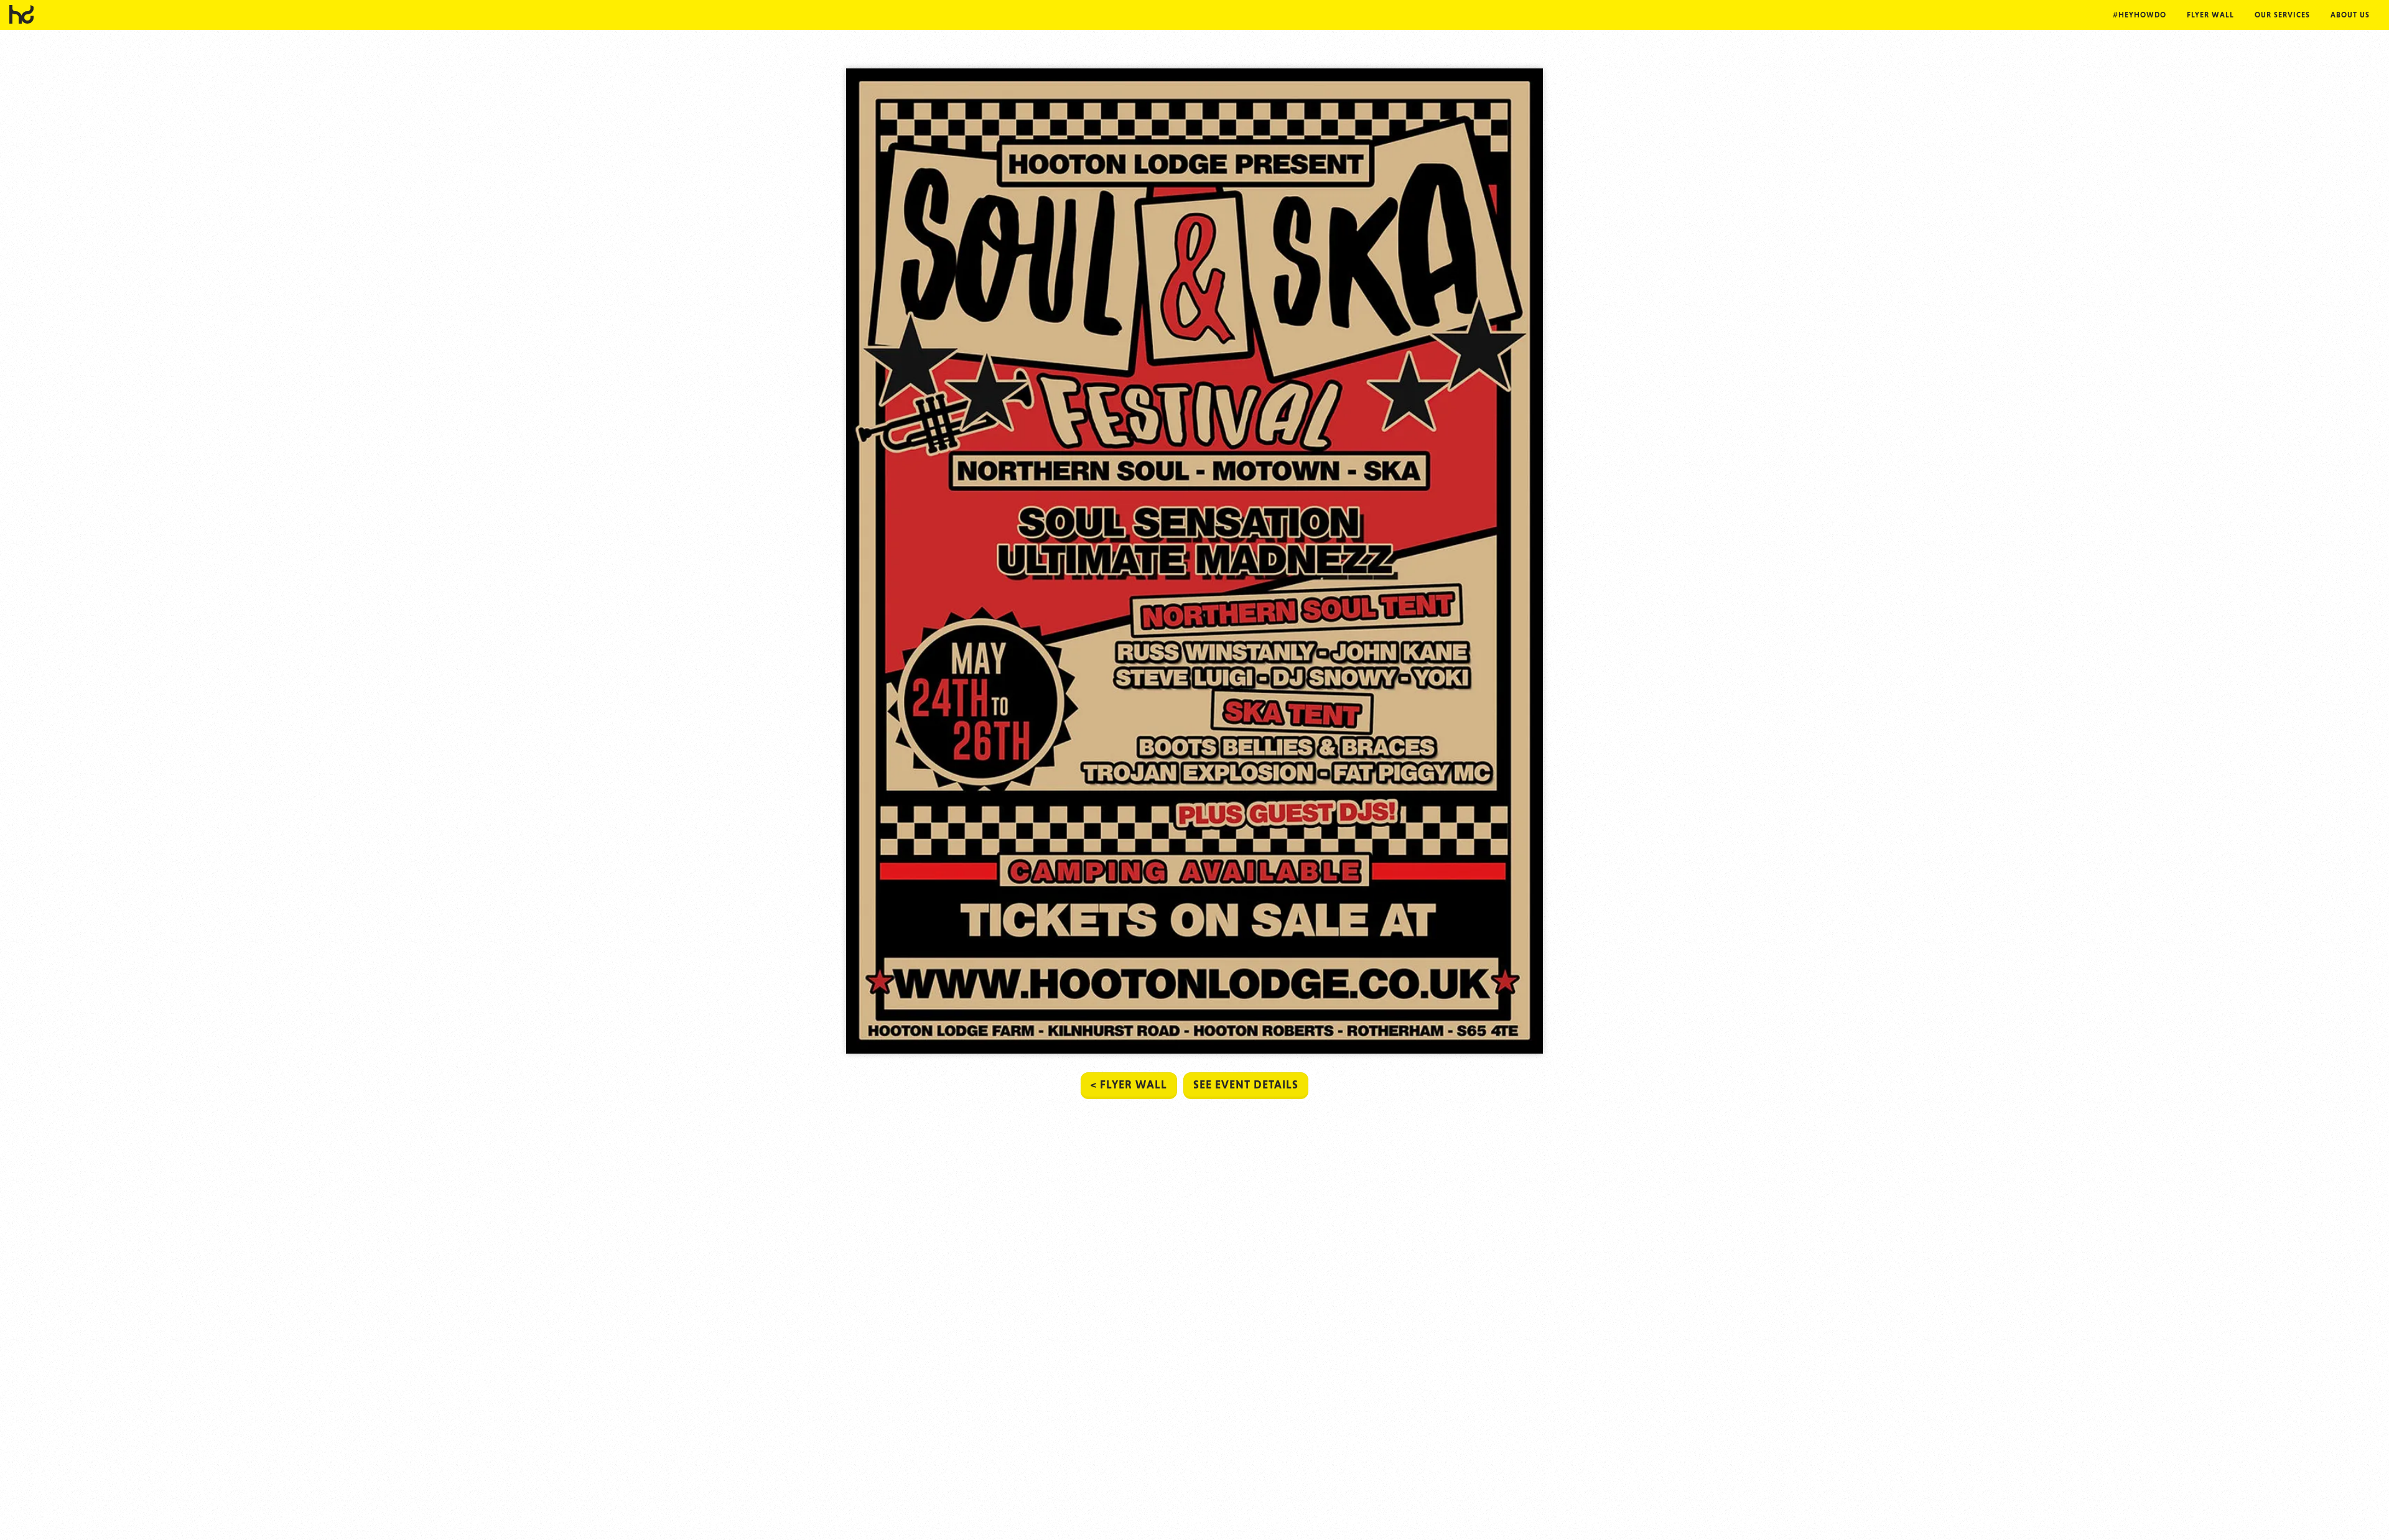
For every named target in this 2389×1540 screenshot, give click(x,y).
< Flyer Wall (1129, 1084)
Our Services (2282, 15)
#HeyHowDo (2140, 15)
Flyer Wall (2210, 15)
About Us (2350, 15)
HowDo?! (22, 14)
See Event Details (1246, 1084)
